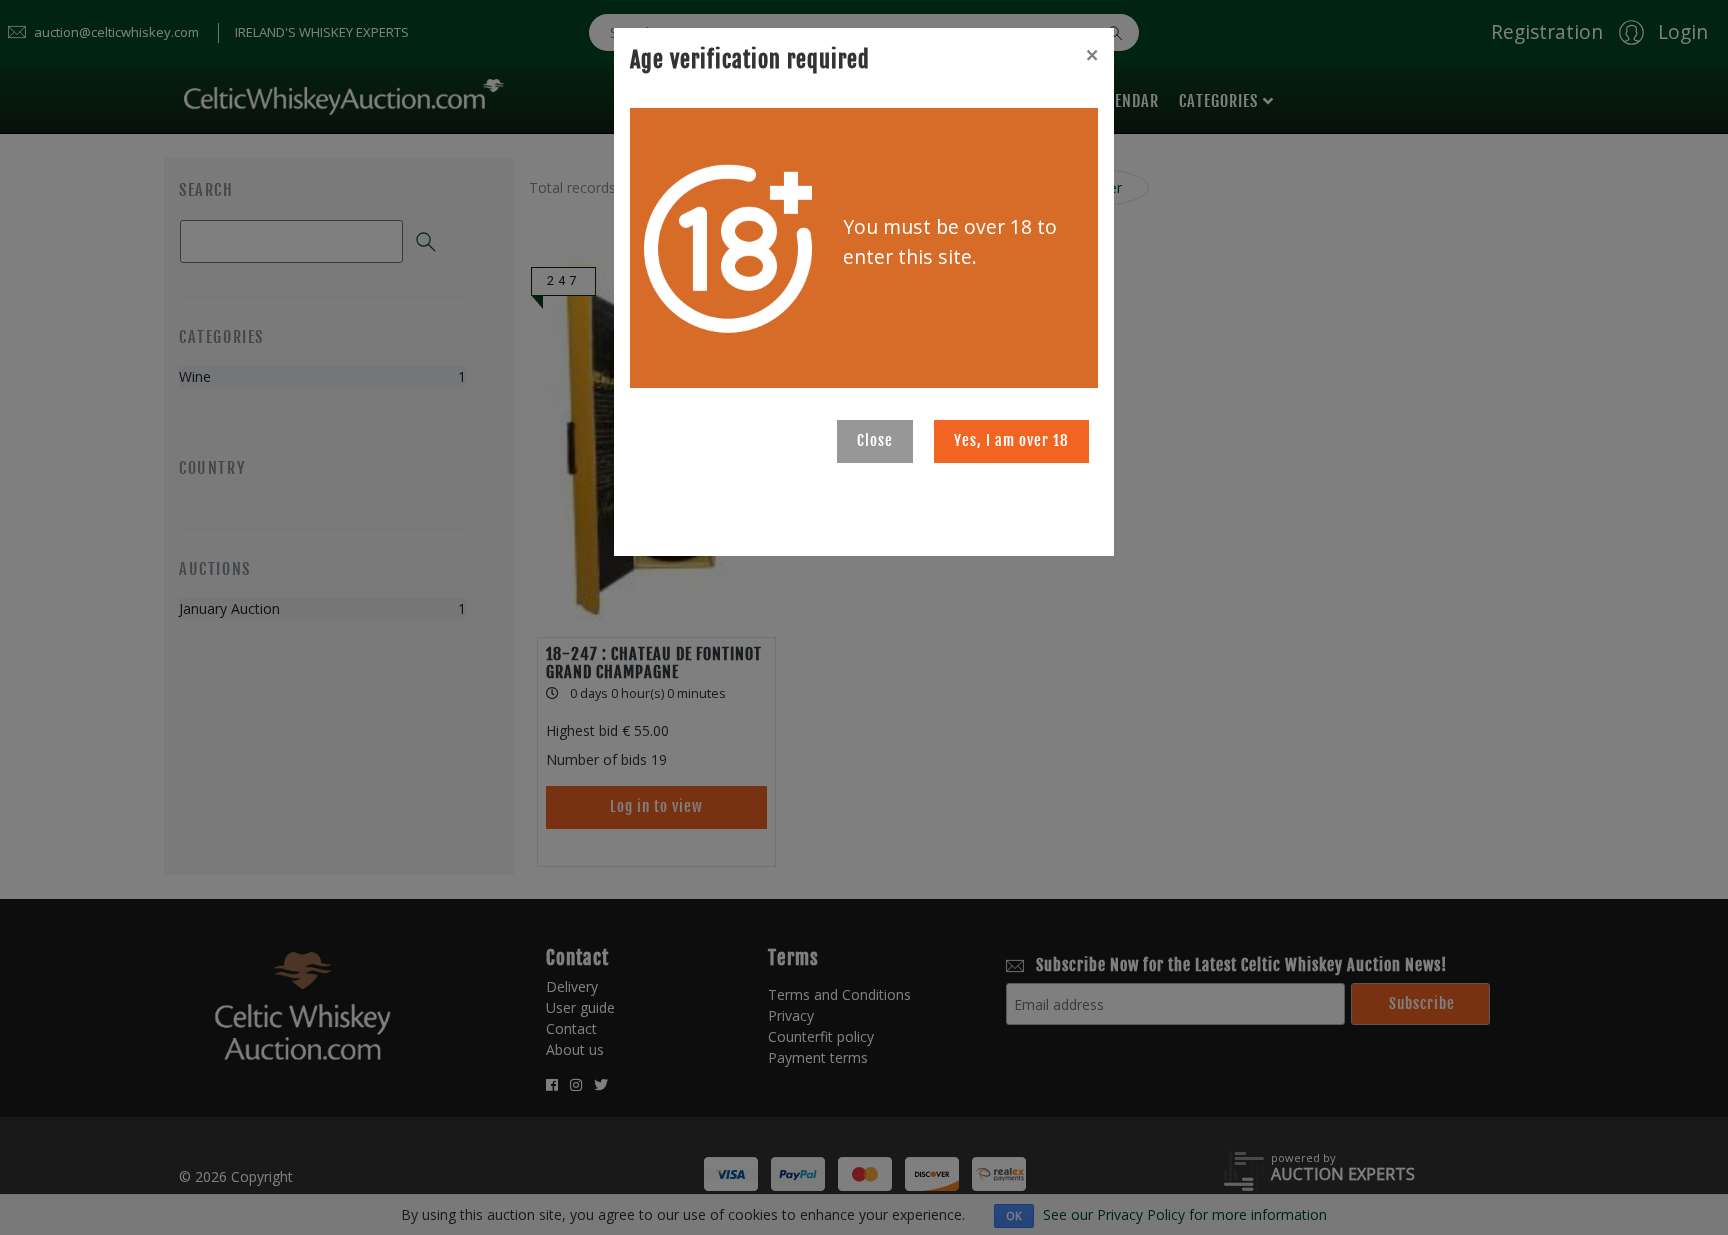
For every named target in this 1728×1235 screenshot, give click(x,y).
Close (875, 440)
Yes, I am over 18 (1011, 440)
